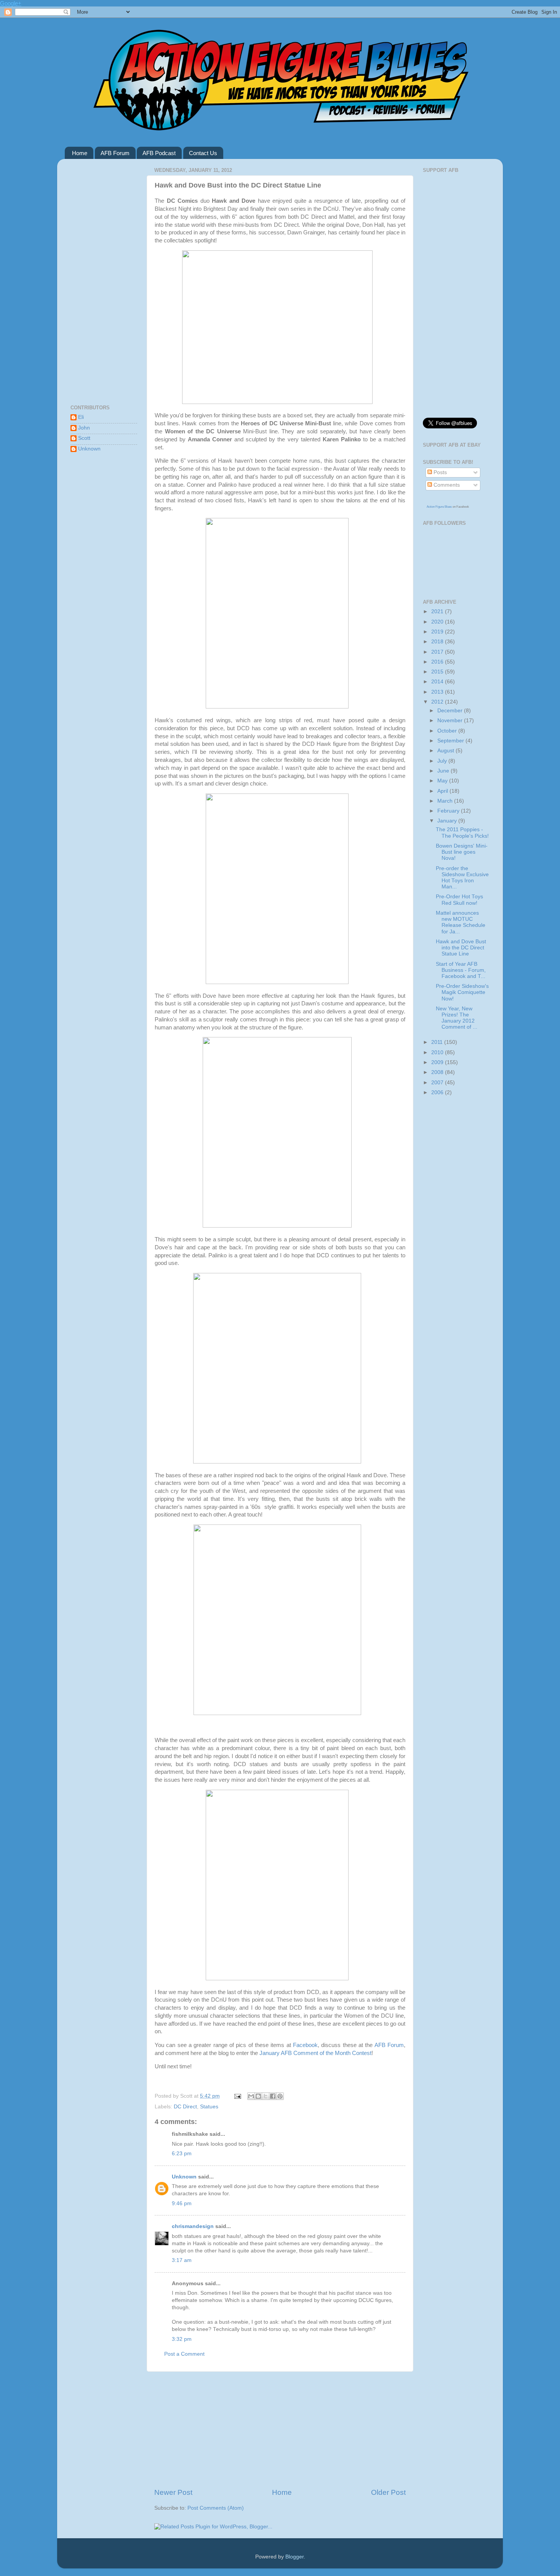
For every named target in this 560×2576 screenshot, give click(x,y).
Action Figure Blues (439, 507)
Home (80, 153)
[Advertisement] (280, 2430)
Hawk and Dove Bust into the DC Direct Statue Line (461, 948)
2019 (438, 632)
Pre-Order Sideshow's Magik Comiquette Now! (462, 992)
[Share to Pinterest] (280, 2096)
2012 (438, 702)
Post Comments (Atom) (216, 2508)
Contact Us (203, 153)
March (446, 801)
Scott (84, 438)
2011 (438, 1042)
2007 (438, 1083)
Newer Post (173, 2492)
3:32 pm (182, 2339)
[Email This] (251, 2096)
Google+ (11, 3)
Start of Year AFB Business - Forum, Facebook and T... (461, 970)
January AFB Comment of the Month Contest (315, 2053)
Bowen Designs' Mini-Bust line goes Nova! (462, 852)
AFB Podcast (159, 153)
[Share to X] (266, 2096)
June (444, 771)
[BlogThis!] (258, 2096)
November (451, 721)
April (443, 791)
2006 (438, 1092)
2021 (438, 612)
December (451, 711)
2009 (438, 1062)
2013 (438, 692)
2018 (438, 642)
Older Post (388, 2492)
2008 (438, 1072)
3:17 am (182, 2260)
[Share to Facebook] (273, 2096)
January (448, 821)
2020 (438, 622)
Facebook (305, 2045)
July (443, 761)
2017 (438, 652)
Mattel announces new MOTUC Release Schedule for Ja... (461, 922)
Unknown (184, 2177)
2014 (438, 682)
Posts (439, 472)
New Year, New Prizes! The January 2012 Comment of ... (457, 1018)
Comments (446, 485)
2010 (438, 1052)
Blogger (294, 2557)
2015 (438, 672)
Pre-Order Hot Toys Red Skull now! (459, 900)
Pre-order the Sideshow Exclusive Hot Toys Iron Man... (462, 878)
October (448, 731)
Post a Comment (184, 2354)
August (446, 751)
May (443, 781)
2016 (438, 662)
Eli (81, 417)
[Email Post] (237, 2096)
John (84, 428)
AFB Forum (115, 153)
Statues (209, 2107)
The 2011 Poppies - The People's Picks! (462, 833)
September (451, 741)
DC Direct (185, 2107)
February (449, 811)
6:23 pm (182, 2154)
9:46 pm (182, 2203)
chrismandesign (193, 2226)
